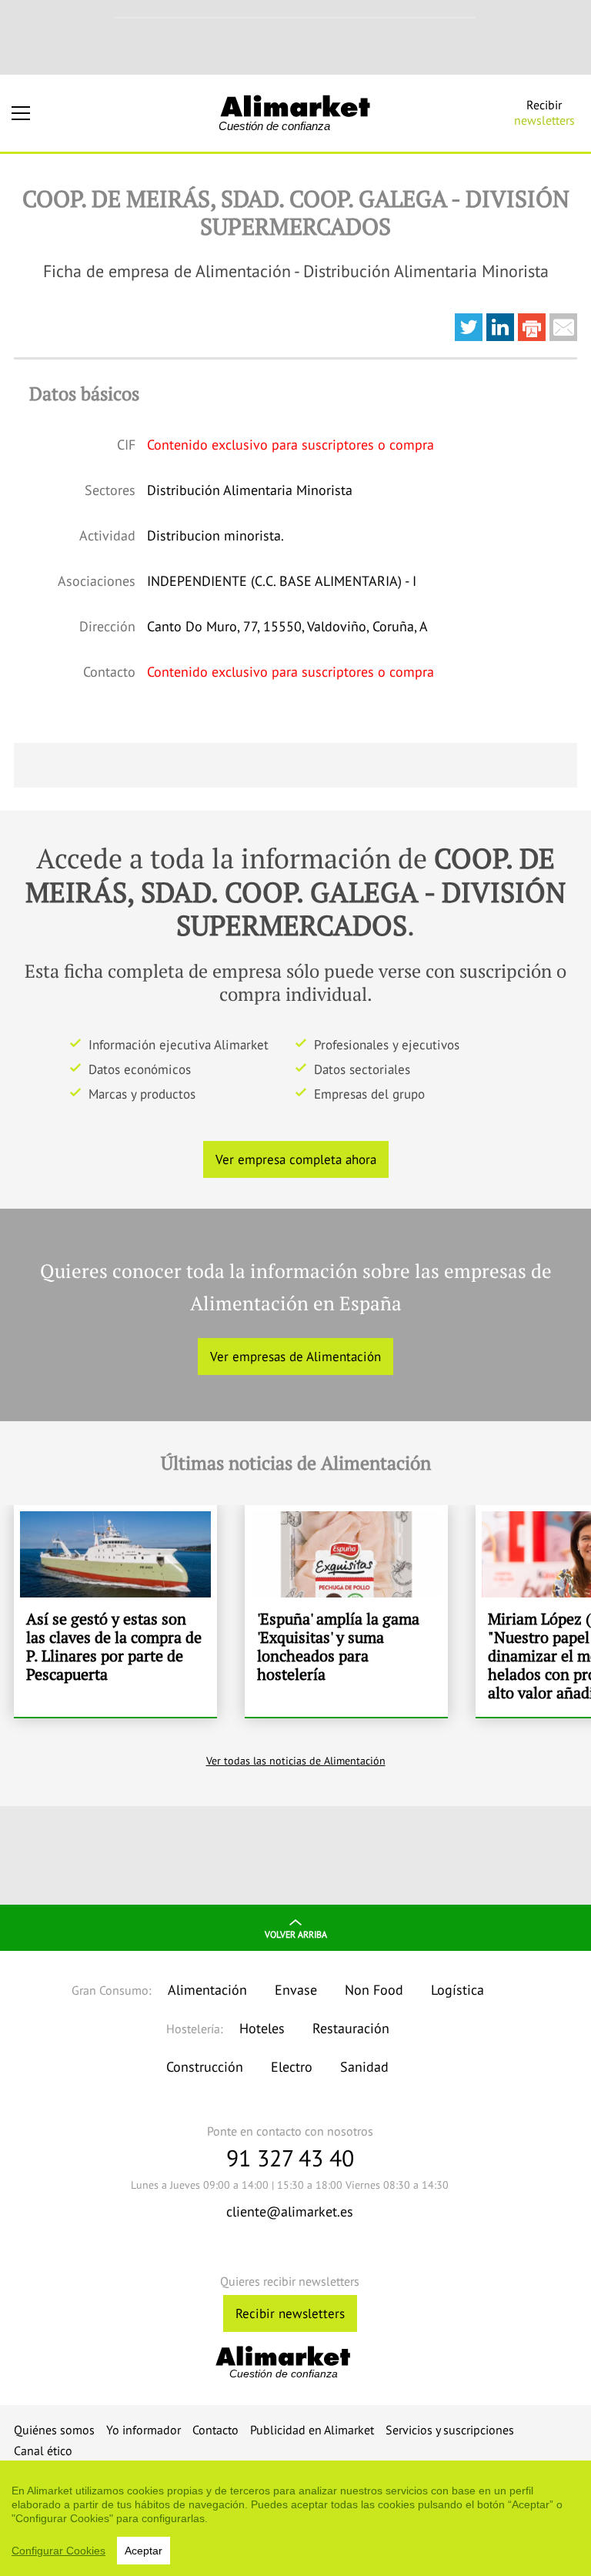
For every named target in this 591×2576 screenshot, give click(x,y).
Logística (457, 1990)
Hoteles (262, 2028)
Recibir (544, 112)
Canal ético (43, 2451)
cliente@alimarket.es (290, 2211)
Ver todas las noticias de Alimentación (296, 1761)
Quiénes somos (54, 2430)
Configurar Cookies (58, 2551)
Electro (292, 2067)
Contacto (215, 2430)
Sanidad (364, 2067)
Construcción (205, 2067)
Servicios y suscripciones (450, 2430)
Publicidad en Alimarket (312, 2430)
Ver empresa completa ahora (296, 1159)
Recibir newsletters (290, 2313)
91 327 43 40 (290, 2158)
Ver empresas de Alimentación (295, 1357)
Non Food (374, 1990)
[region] (295, 2518)
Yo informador (144, 2430)
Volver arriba (296, 1934)
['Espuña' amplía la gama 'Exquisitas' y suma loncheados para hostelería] (346, 1611)
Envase (296, 1990)
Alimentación (207, 1990)
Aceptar (144, 2551)
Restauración (351, 2028)
